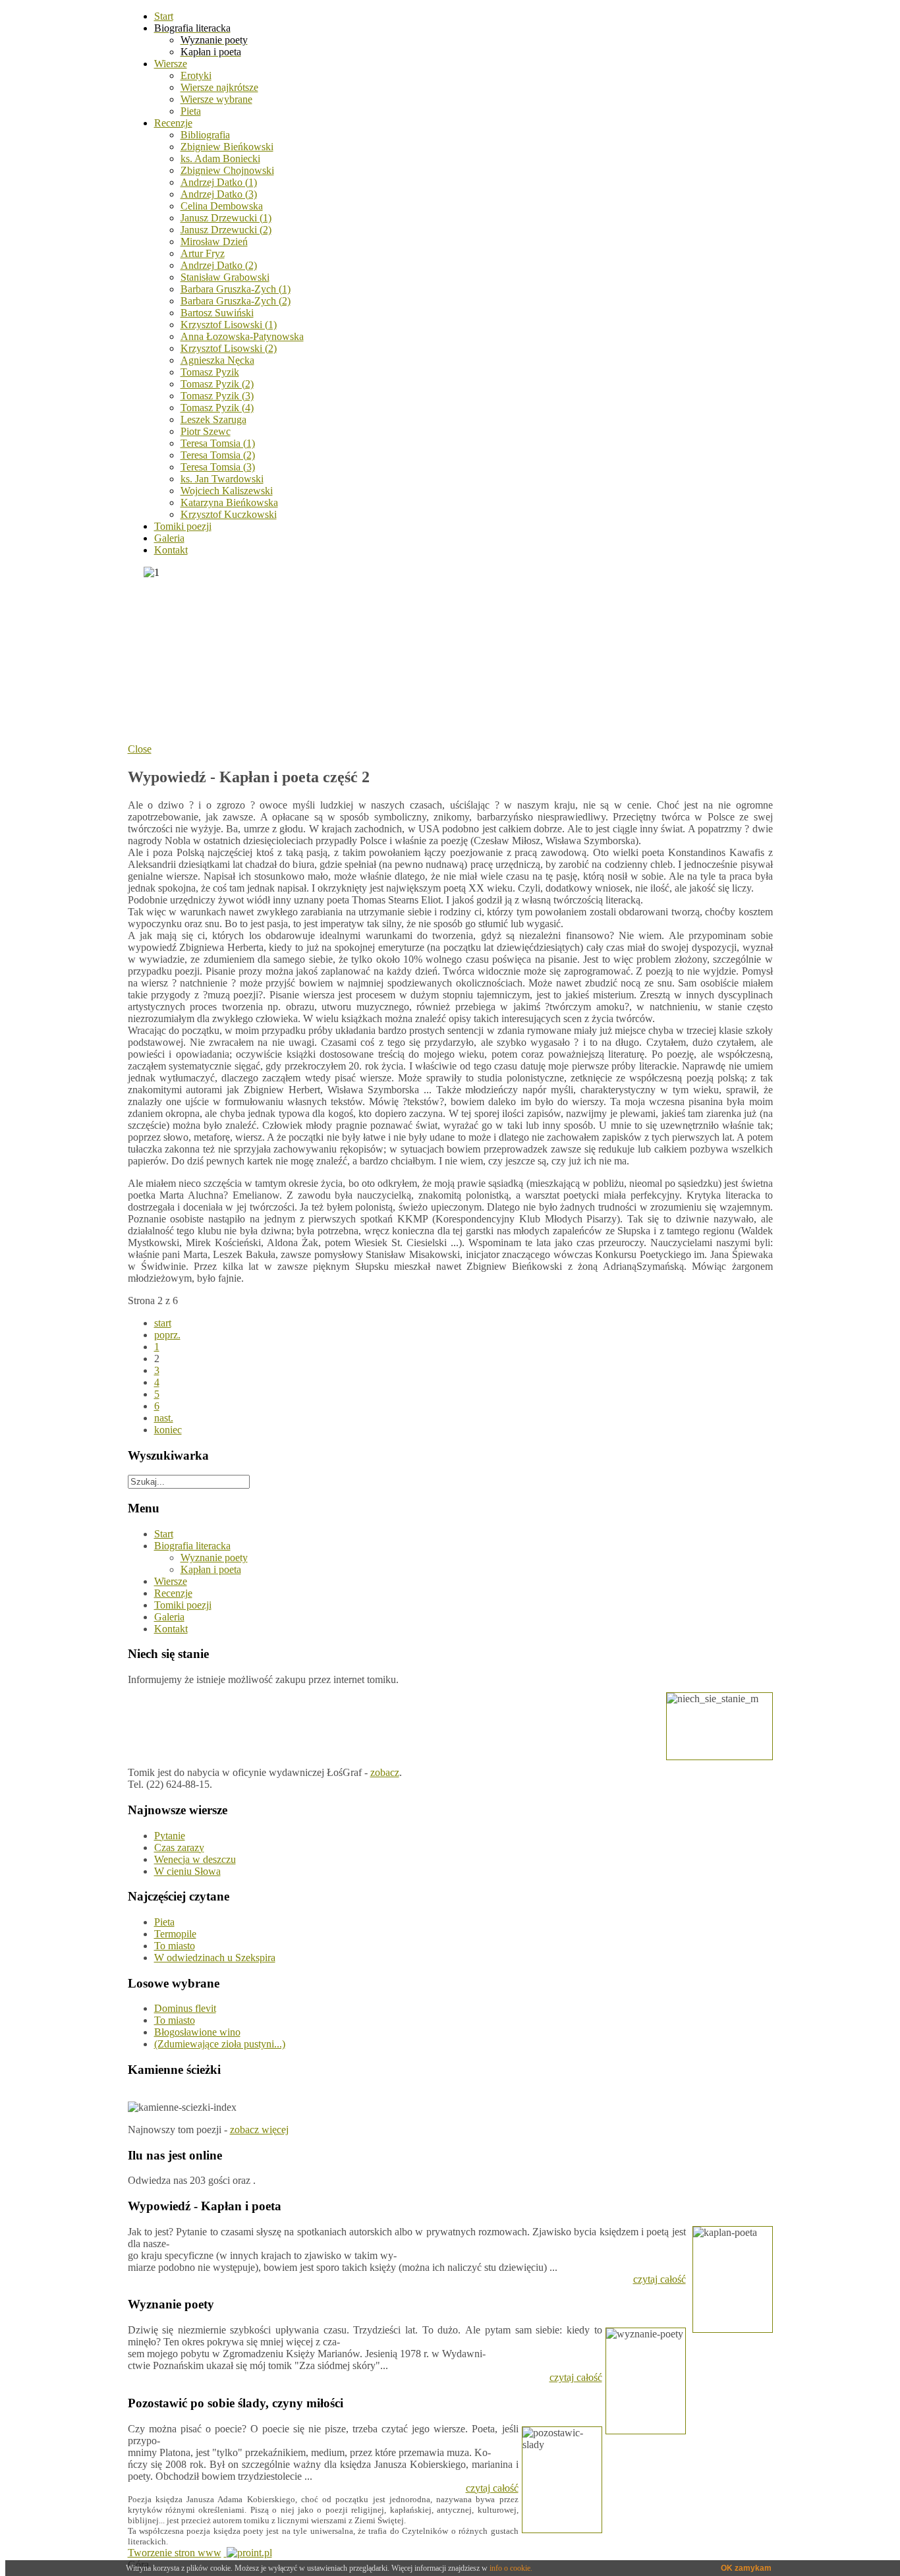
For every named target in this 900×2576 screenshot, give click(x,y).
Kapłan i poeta (211, 1569)
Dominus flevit (185, 2008)
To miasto (175, 1946)
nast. (164, 1418)
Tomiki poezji (183, 1605)
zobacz (385, 1772)
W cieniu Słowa (187, 1871)
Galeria (169, 1617)
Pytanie (170, 1836)
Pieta (164, 1922)
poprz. (167, 1335)
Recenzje (173, 1593)
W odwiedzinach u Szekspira (215, 1958)
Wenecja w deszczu (195, 1859)
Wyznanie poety (214, 1558)
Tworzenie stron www (175, 2553)
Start (164, 1534)
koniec (168, 1430)
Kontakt (171, 1629)
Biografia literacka (192, 1546)
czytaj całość (660, 2279)
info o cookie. (511, 2568)
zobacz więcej (259, 2130)
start (163, 1323)
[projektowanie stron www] (248, 2553)
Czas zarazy (179, 1847)
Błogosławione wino (197, 2032)
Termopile (175, 1934)
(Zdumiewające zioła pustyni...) (220, 2044)
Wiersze (171, 1581)
